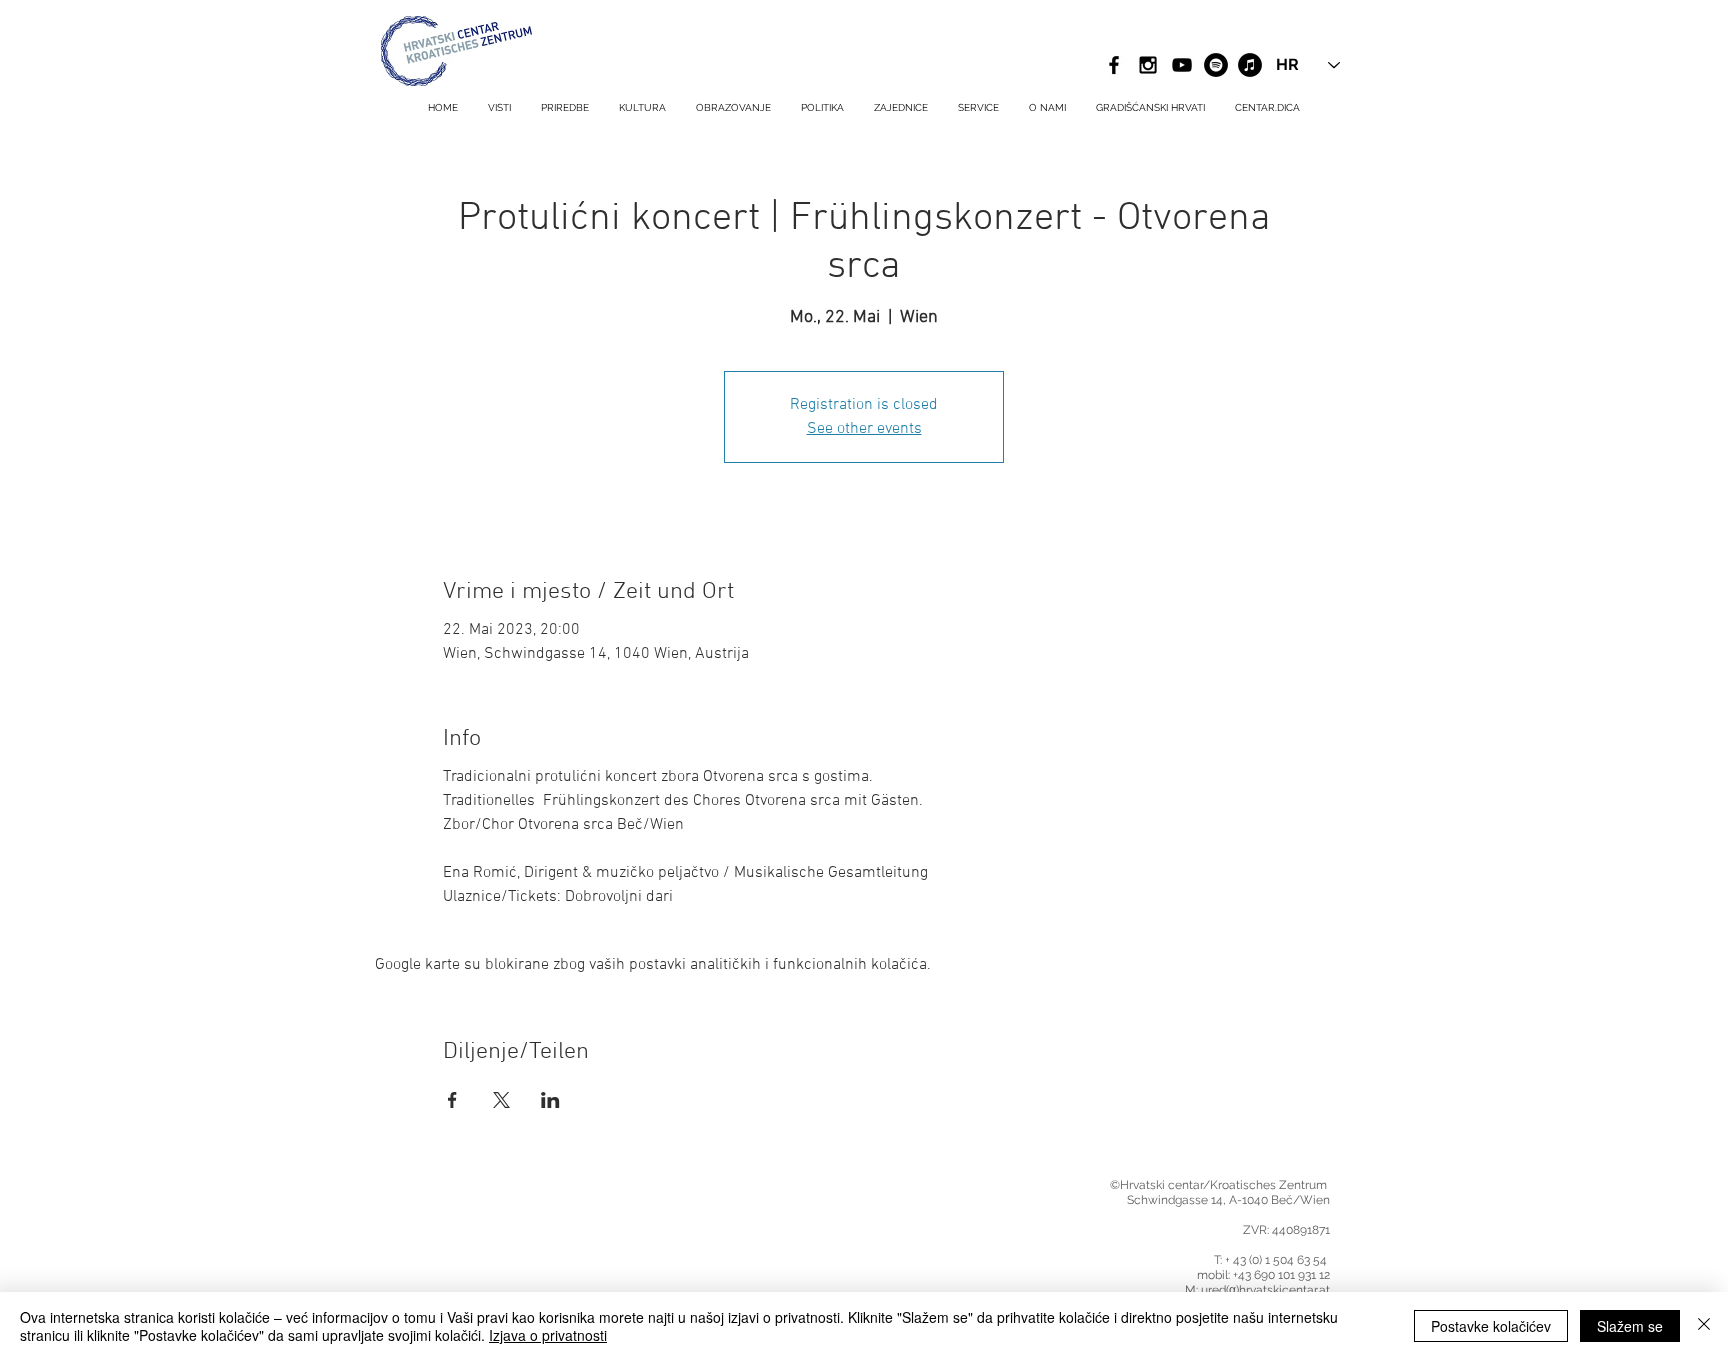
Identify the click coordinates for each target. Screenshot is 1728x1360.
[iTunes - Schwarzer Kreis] (1250, 65)
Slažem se (1630, 1326)
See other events (864, 429)
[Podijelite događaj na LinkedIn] (550, 1100)
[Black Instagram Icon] (1148, 65)
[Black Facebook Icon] (1114, 65)
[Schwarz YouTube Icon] (1182, 65)
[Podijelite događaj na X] (501, 1100)
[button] (978, 108)
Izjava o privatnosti (548, 1335)
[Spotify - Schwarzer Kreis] (1216, 65)
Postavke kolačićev (1491, 1326)
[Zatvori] (1704, 1326)
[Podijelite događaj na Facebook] (452, 1100)
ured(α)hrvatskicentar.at (1265, 1290)
